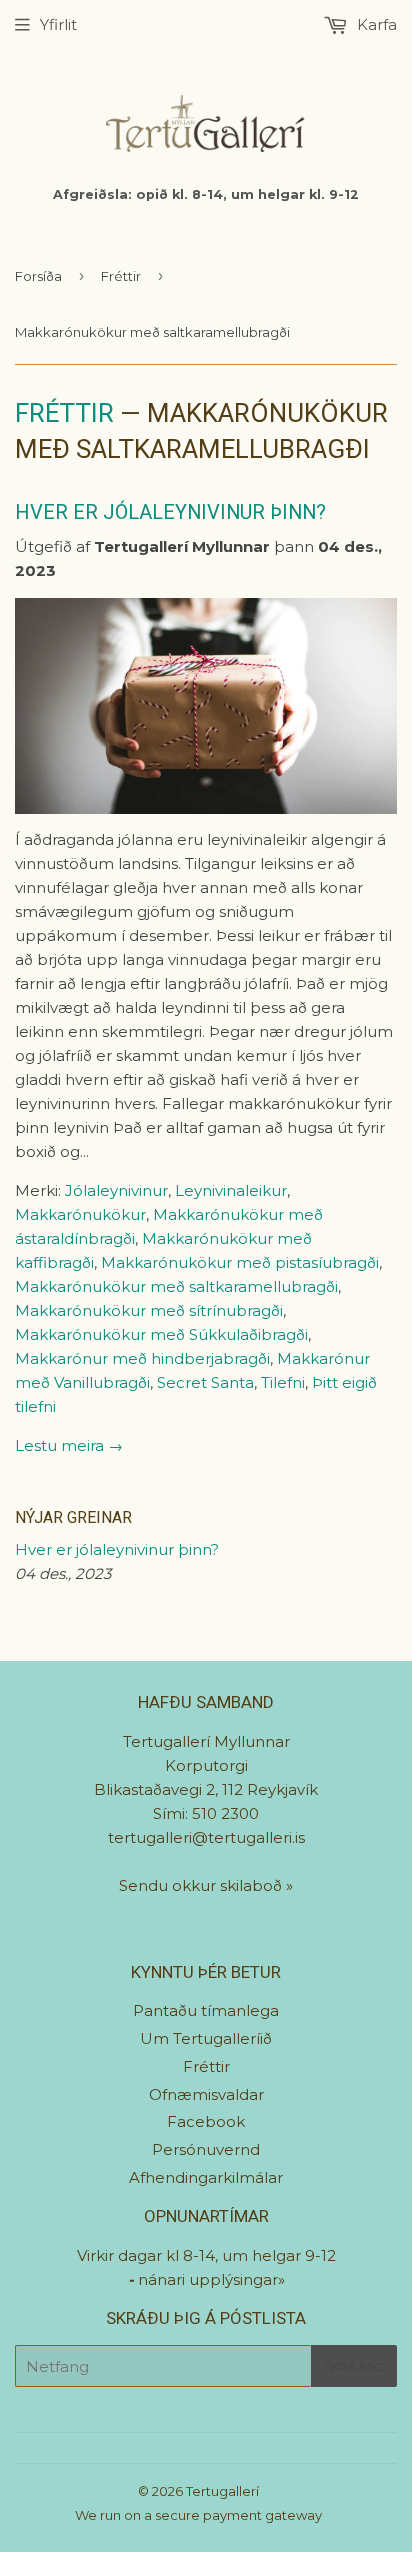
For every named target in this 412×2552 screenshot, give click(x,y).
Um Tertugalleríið (206, 2038)
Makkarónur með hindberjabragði (142, 1358)
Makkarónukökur (80, 1214)
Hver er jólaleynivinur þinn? (170, 512)
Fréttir (121, 276)
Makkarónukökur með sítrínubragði (149, 1310)
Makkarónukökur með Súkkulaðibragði (161, 1334)
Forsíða (38, 276)
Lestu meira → (69, 1445)
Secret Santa (205, 1382)
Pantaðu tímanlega (206, 2010)
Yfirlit (58, 24)
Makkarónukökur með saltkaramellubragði (176, 1286)
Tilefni (283, 1382)
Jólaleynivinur (116, 1190)
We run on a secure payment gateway (198, 2515)
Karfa (375, 24)
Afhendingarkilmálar (206, 2177)
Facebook (206, 2121)
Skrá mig (354, 2366)
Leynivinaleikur (231, 1190)
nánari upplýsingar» (211, 2279)
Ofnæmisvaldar (206, 2094)
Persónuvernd (206, 2149)
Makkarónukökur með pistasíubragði (240, 1262)
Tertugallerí (222, 2491)
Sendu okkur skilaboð (202, 1885)
